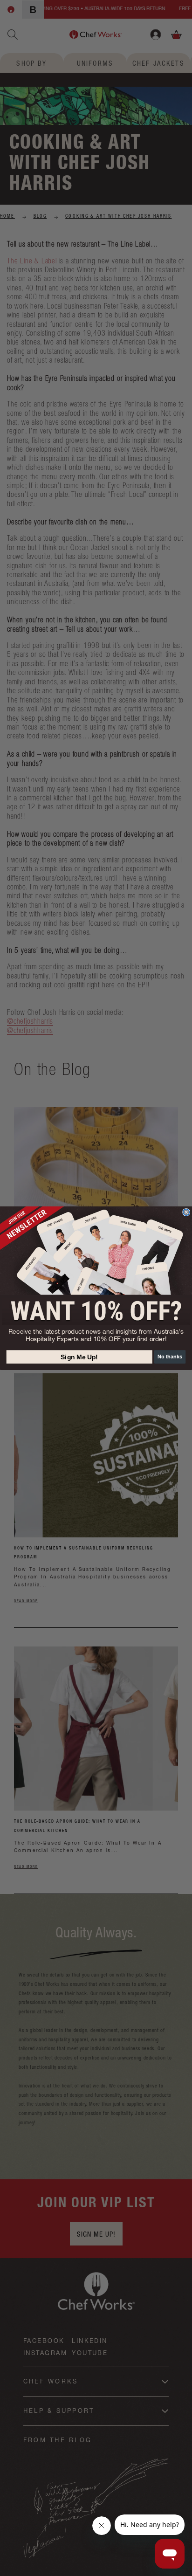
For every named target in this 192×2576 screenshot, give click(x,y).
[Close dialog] (186, 1212)
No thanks (170, 1357)
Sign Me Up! (79, 1357)
